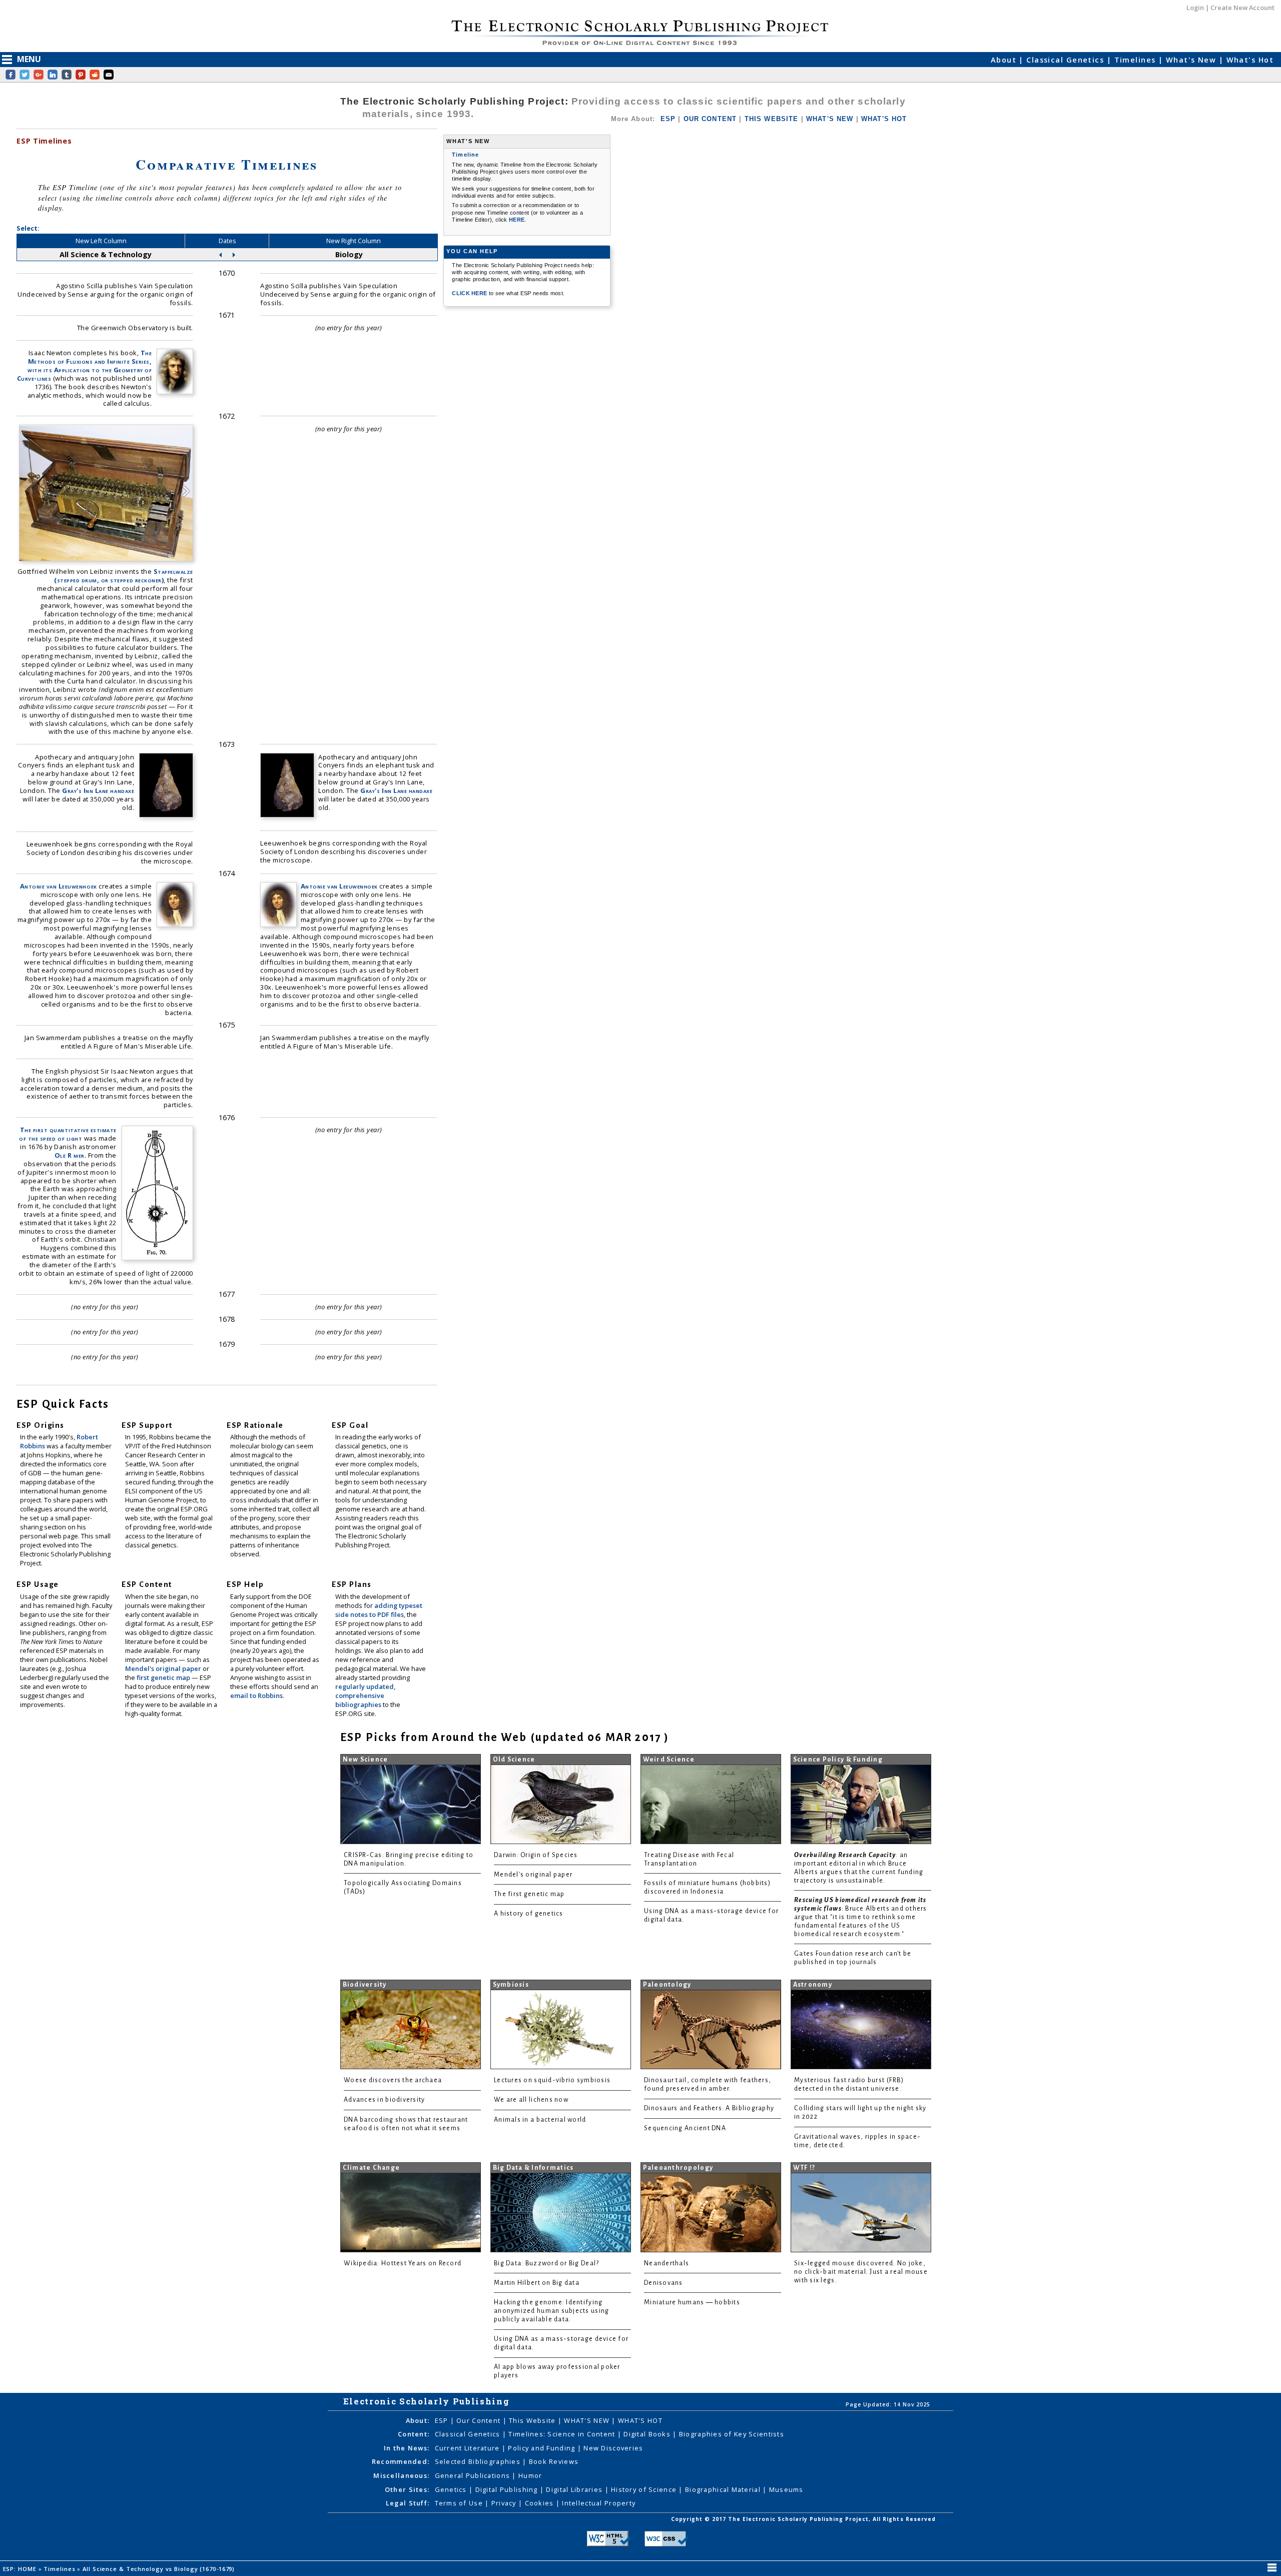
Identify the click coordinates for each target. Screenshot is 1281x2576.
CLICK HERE (470, 293)
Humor (530, 2475)
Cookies (540, 2503)
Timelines (1136, 60)
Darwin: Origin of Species (536, 1855)
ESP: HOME (21, 2569)
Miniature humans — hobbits (692, 2302)
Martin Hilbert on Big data (537, 2283)
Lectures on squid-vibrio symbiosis (552, 2080)
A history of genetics (529, 1914)
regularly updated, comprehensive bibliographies (365, 1695)
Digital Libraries (575, 2489)
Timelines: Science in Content (563, 2434)
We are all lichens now (531, 2100)
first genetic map (164, 1677)
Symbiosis (511, 1985)
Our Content (479, 2420)
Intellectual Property (599, 2503)
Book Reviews (554, 2461)
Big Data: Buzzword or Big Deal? (546, 2263)
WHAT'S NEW (830, 119)
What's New (1192, 60)
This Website (533, 2420)
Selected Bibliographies (479, 2461)
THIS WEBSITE (772, 119)
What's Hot (1250, 60)
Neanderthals (667, 2263)
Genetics (452, 2489)
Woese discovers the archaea (393, 2080)
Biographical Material (724, 2489)
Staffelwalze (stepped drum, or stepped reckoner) (124, 576)
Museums (786, 2489)
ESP (668, 119)
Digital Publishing (508, 2489)
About (1005, 60)
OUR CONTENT (710, 119)
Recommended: (401, 2461)
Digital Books (648, 2434)
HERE (517, 220)
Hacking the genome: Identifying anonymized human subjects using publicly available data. (551, 2311)
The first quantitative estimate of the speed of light (68, 1134)
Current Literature (468, 2448)
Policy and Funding (542, 2448)
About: (418, 2420)
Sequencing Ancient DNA (685, 2128)
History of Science (645, 2489)
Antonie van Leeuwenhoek (59, 886)
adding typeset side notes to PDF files (379, 1610)
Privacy (505, 2503)
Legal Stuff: (408, 2503)
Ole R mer (70, 1155)
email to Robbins (256, 1695)
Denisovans (664, 2283)
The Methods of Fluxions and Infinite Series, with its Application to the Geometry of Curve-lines (85, 365)
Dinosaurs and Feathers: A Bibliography (709, 2108)
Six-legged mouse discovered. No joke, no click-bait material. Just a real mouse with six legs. (861, 2272)
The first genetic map (529, 1894)
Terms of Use (460, 2503)
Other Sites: (407, 2489)
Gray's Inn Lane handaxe (98, 790)
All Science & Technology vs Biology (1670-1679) (160, 2569)
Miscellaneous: (401, 2475)
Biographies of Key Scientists (732, 2434)
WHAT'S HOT (884, 119)
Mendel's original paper (164, 1668)
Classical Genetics (1066, 60)
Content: (414, 2434)
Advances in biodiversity (384, 2100)
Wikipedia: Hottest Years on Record (403, 2263)
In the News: (407, 2448)
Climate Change (372, 2168)
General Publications (474, 2475)
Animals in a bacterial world (540, 2120)
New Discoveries (613, 2448)
